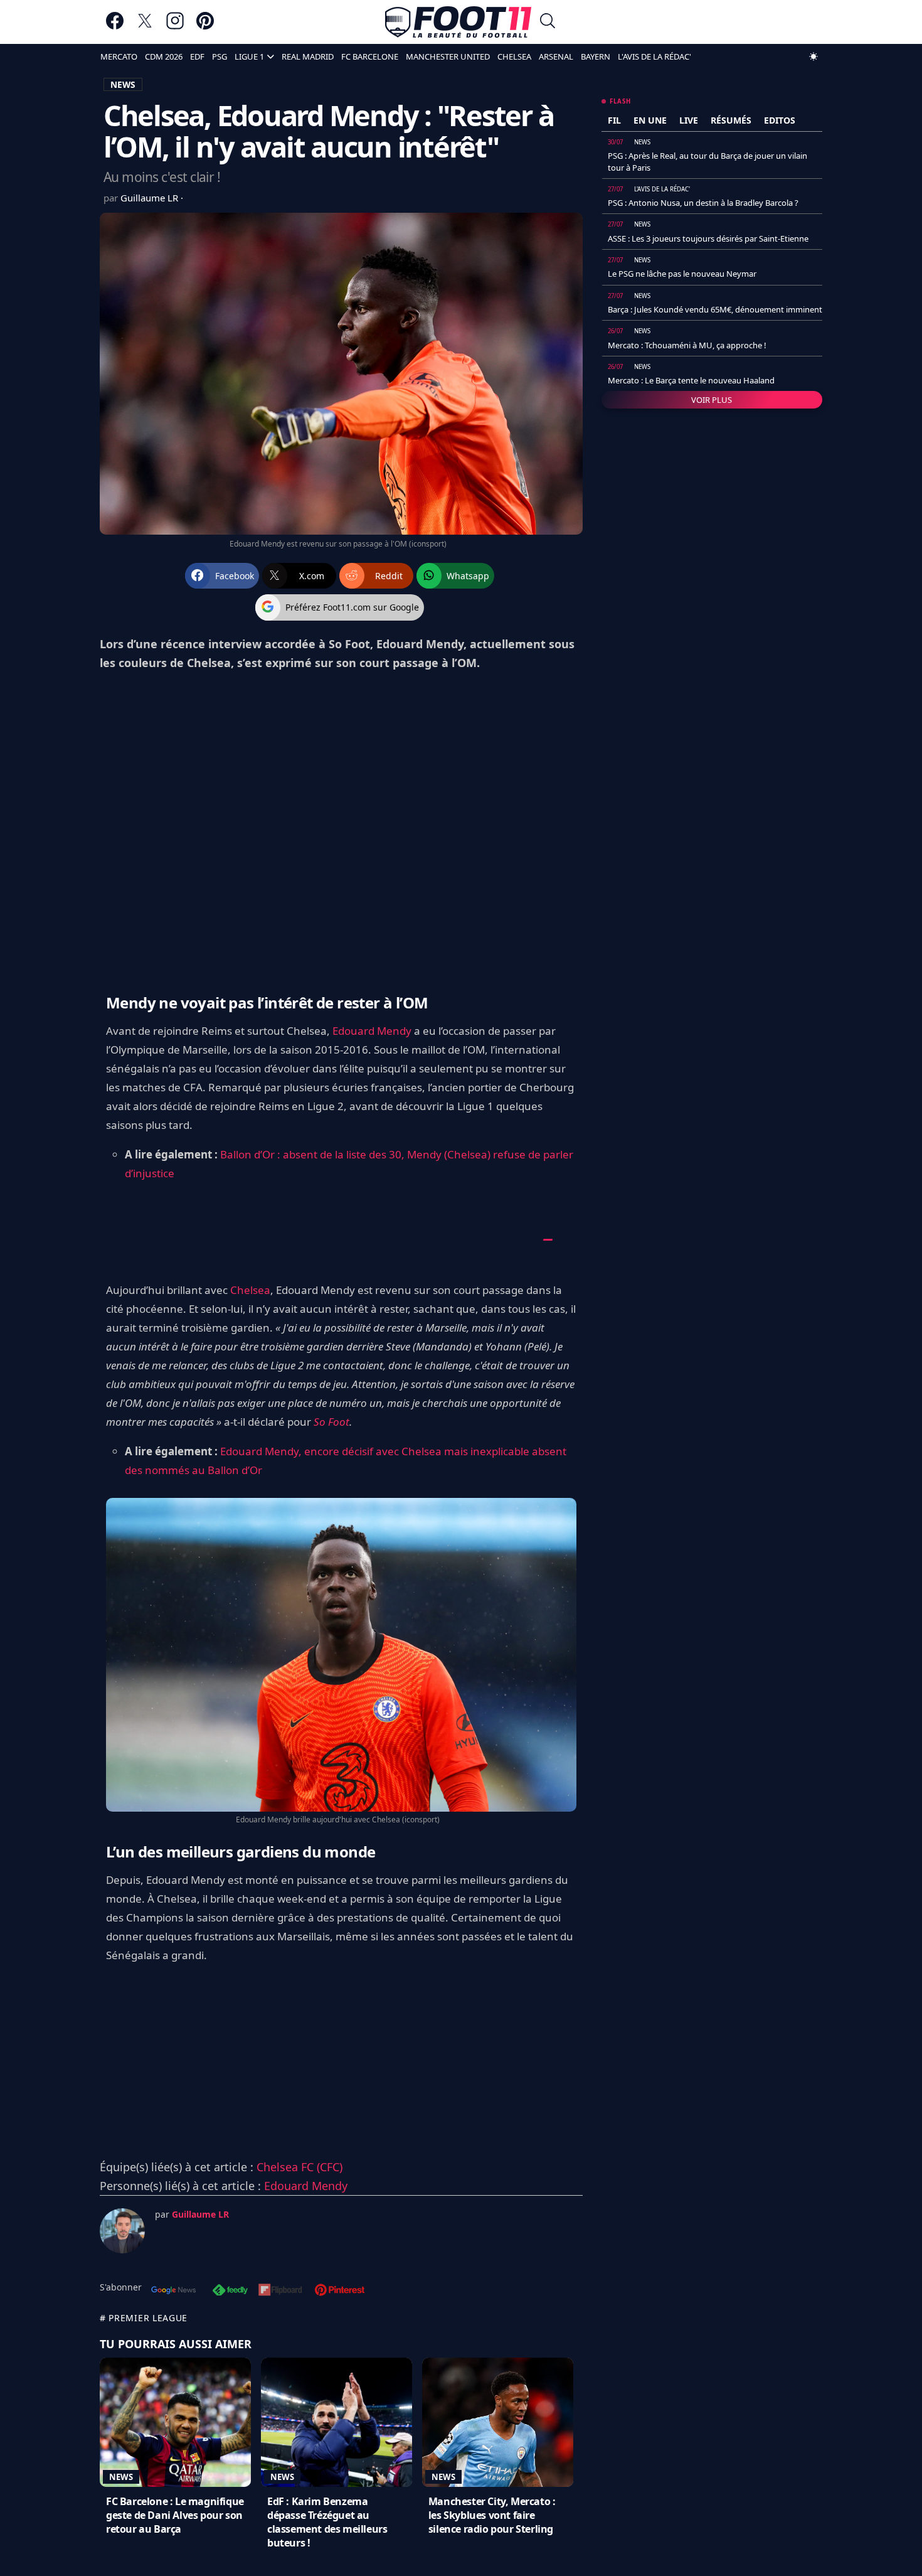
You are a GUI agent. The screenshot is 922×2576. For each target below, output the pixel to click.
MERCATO (119, 56)
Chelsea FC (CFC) (299, 2167)
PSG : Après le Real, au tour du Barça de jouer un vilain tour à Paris (707, 161)
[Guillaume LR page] (122, 2231)
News (121, 2477)
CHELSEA (514, 56)
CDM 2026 (164, 56)
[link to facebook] (115, 27)
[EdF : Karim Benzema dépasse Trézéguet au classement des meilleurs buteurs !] (336, 2422)
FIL (614, 120)
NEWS (123, 84)
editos (780, 120)
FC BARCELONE (370, 56)
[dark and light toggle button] (813, 56)
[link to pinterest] (205, 27)
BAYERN (596, 56)
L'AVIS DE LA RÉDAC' (654, 56)
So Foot (331, 1422)
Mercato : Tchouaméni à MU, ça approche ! (687, 345)
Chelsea (250, 1290)
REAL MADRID (308, 56)
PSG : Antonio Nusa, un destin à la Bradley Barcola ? (703, 203)
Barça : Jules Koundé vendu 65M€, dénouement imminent (715, 309)
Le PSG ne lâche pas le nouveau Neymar (682, 274)
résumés (731, 120)
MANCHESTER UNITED (448, 56)
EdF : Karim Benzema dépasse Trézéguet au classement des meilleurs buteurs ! (327, 2522)
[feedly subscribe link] (230, 2291)
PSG (220, 56)
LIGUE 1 (249, 56)
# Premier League (144, 2318)
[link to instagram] (175, 27)
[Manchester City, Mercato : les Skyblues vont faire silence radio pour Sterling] (498, 2422)
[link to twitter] (145, 27)
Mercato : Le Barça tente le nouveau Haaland (691, 380)
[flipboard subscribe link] (280, 2291)
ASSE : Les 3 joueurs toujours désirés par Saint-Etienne (708, 238)
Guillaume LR (151, 198)
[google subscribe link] (174, 2291)
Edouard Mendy (372, 1031)
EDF (197, 56)
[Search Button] (548, 22)
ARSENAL (556, 56)
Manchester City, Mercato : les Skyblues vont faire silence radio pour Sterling (492, 2515)
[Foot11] (458, 22)
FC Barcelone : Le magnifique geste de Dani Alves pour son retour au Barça (175, 2515)
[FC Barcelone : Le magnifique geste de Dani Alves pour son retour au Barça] (175, 2422)
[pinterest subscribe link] (340, 2291)
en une (650, 120)
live (689, 120)
